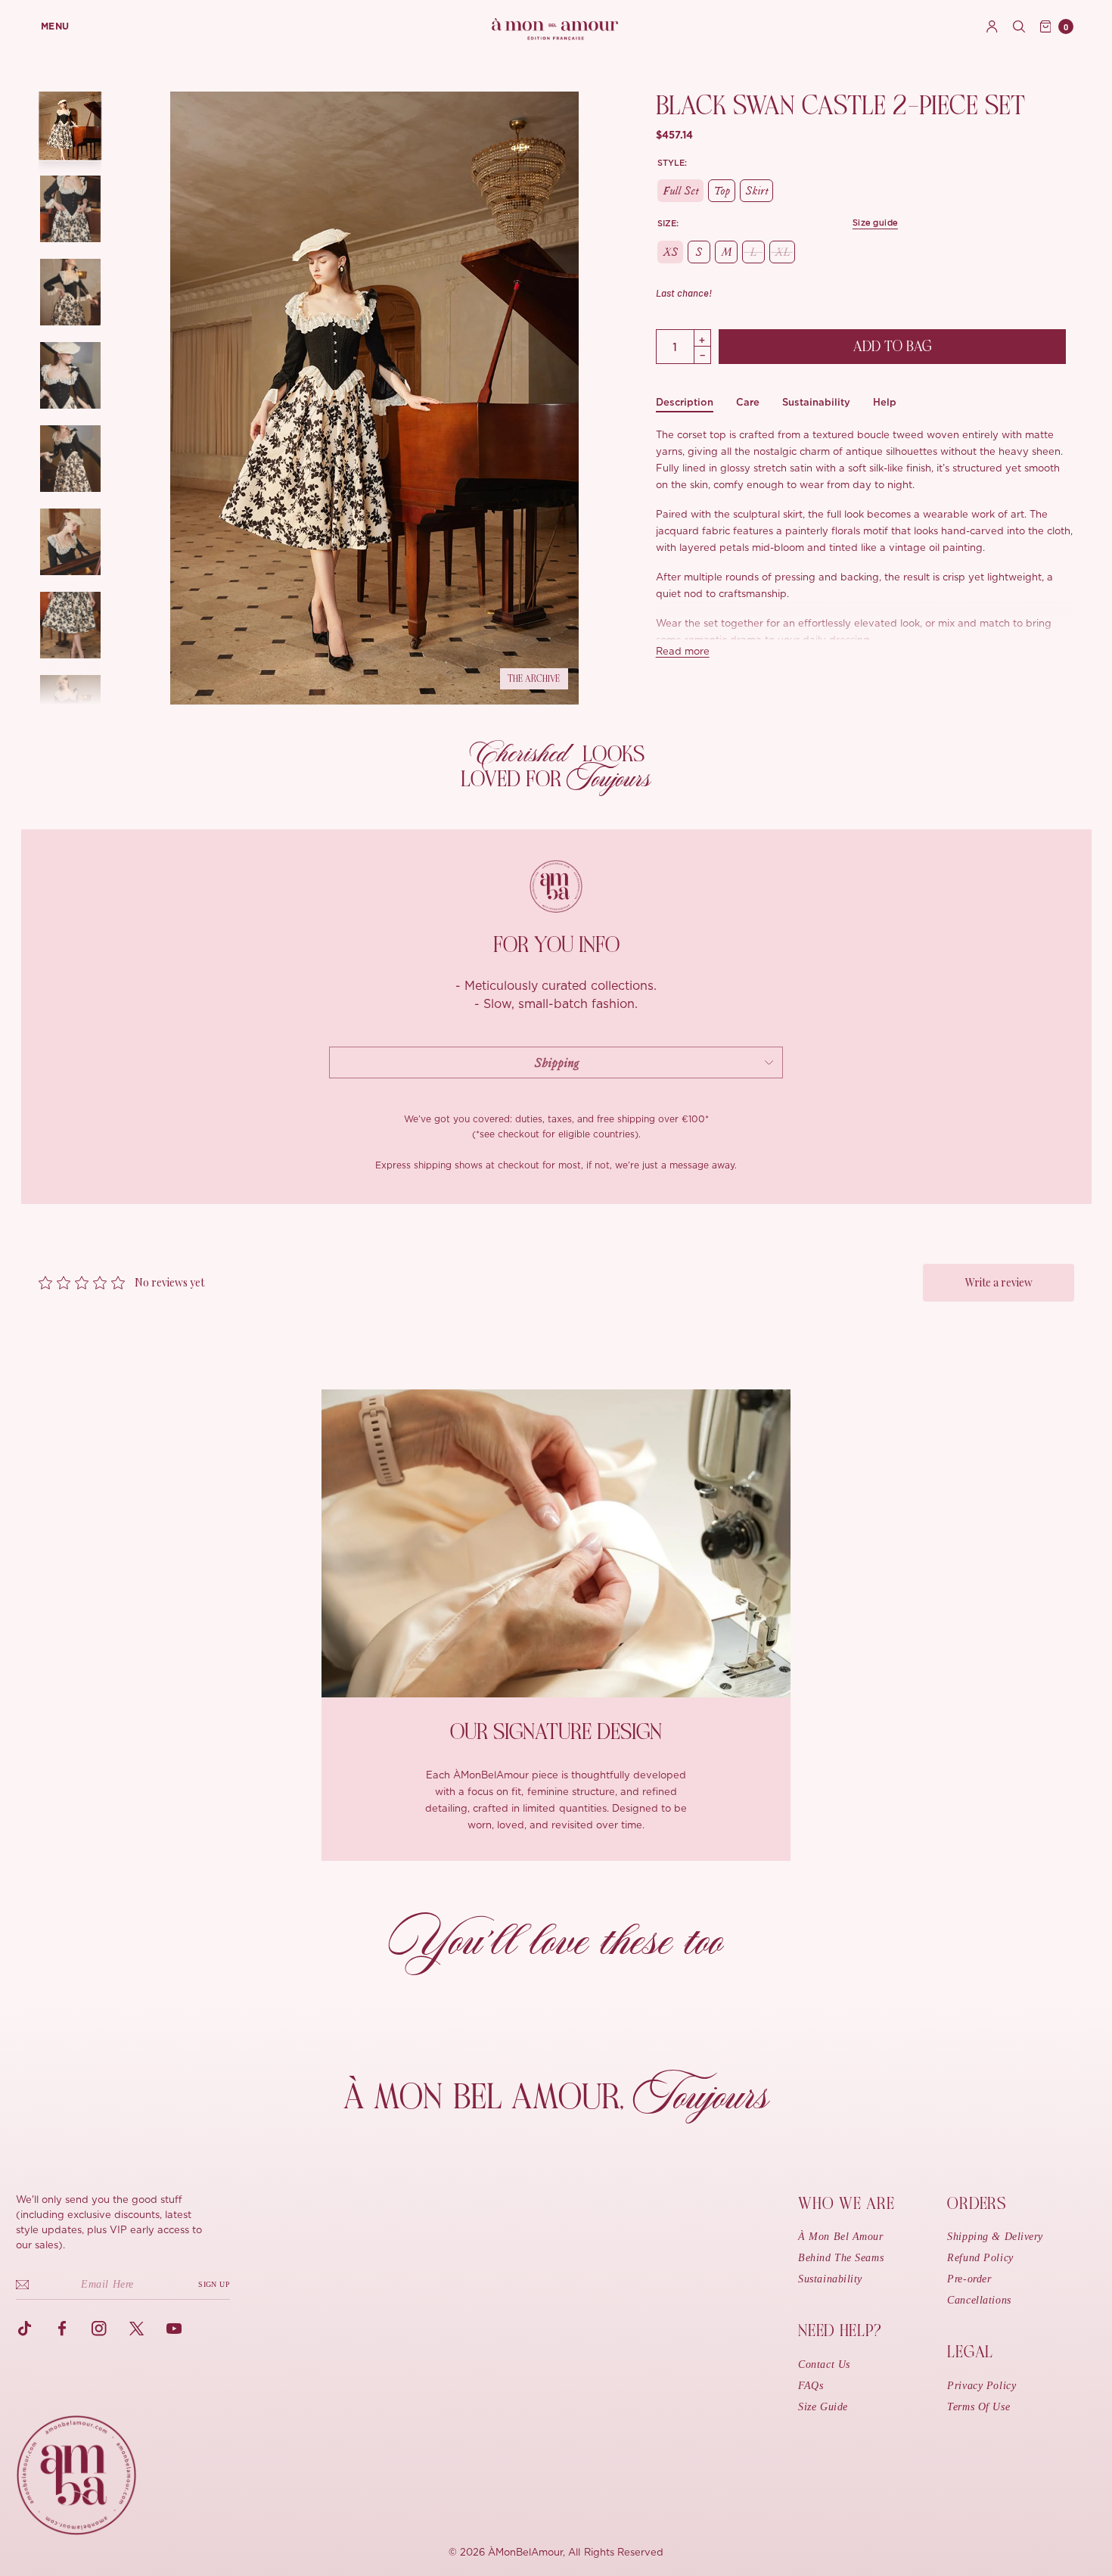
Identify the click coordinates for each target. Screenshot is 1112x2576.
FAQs (811, 2386)
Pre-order (969, 2279)
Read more (683, 652)
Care (748, 402)
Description (685, 402)
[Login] (992, 26)
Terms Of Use (978, 2407)
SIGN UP (214, 2284)
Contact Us (824, 2364)
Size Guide (823, 2407)
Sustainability (816, 402)
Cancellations (979, 2300)
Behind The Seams (841, 2258)
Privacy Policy (982, 2386)
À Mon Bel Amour (840, 2237)
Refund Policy (980, 2258)
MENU (55, 26)
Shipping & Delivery (995, 2237)
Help (885, 402)
